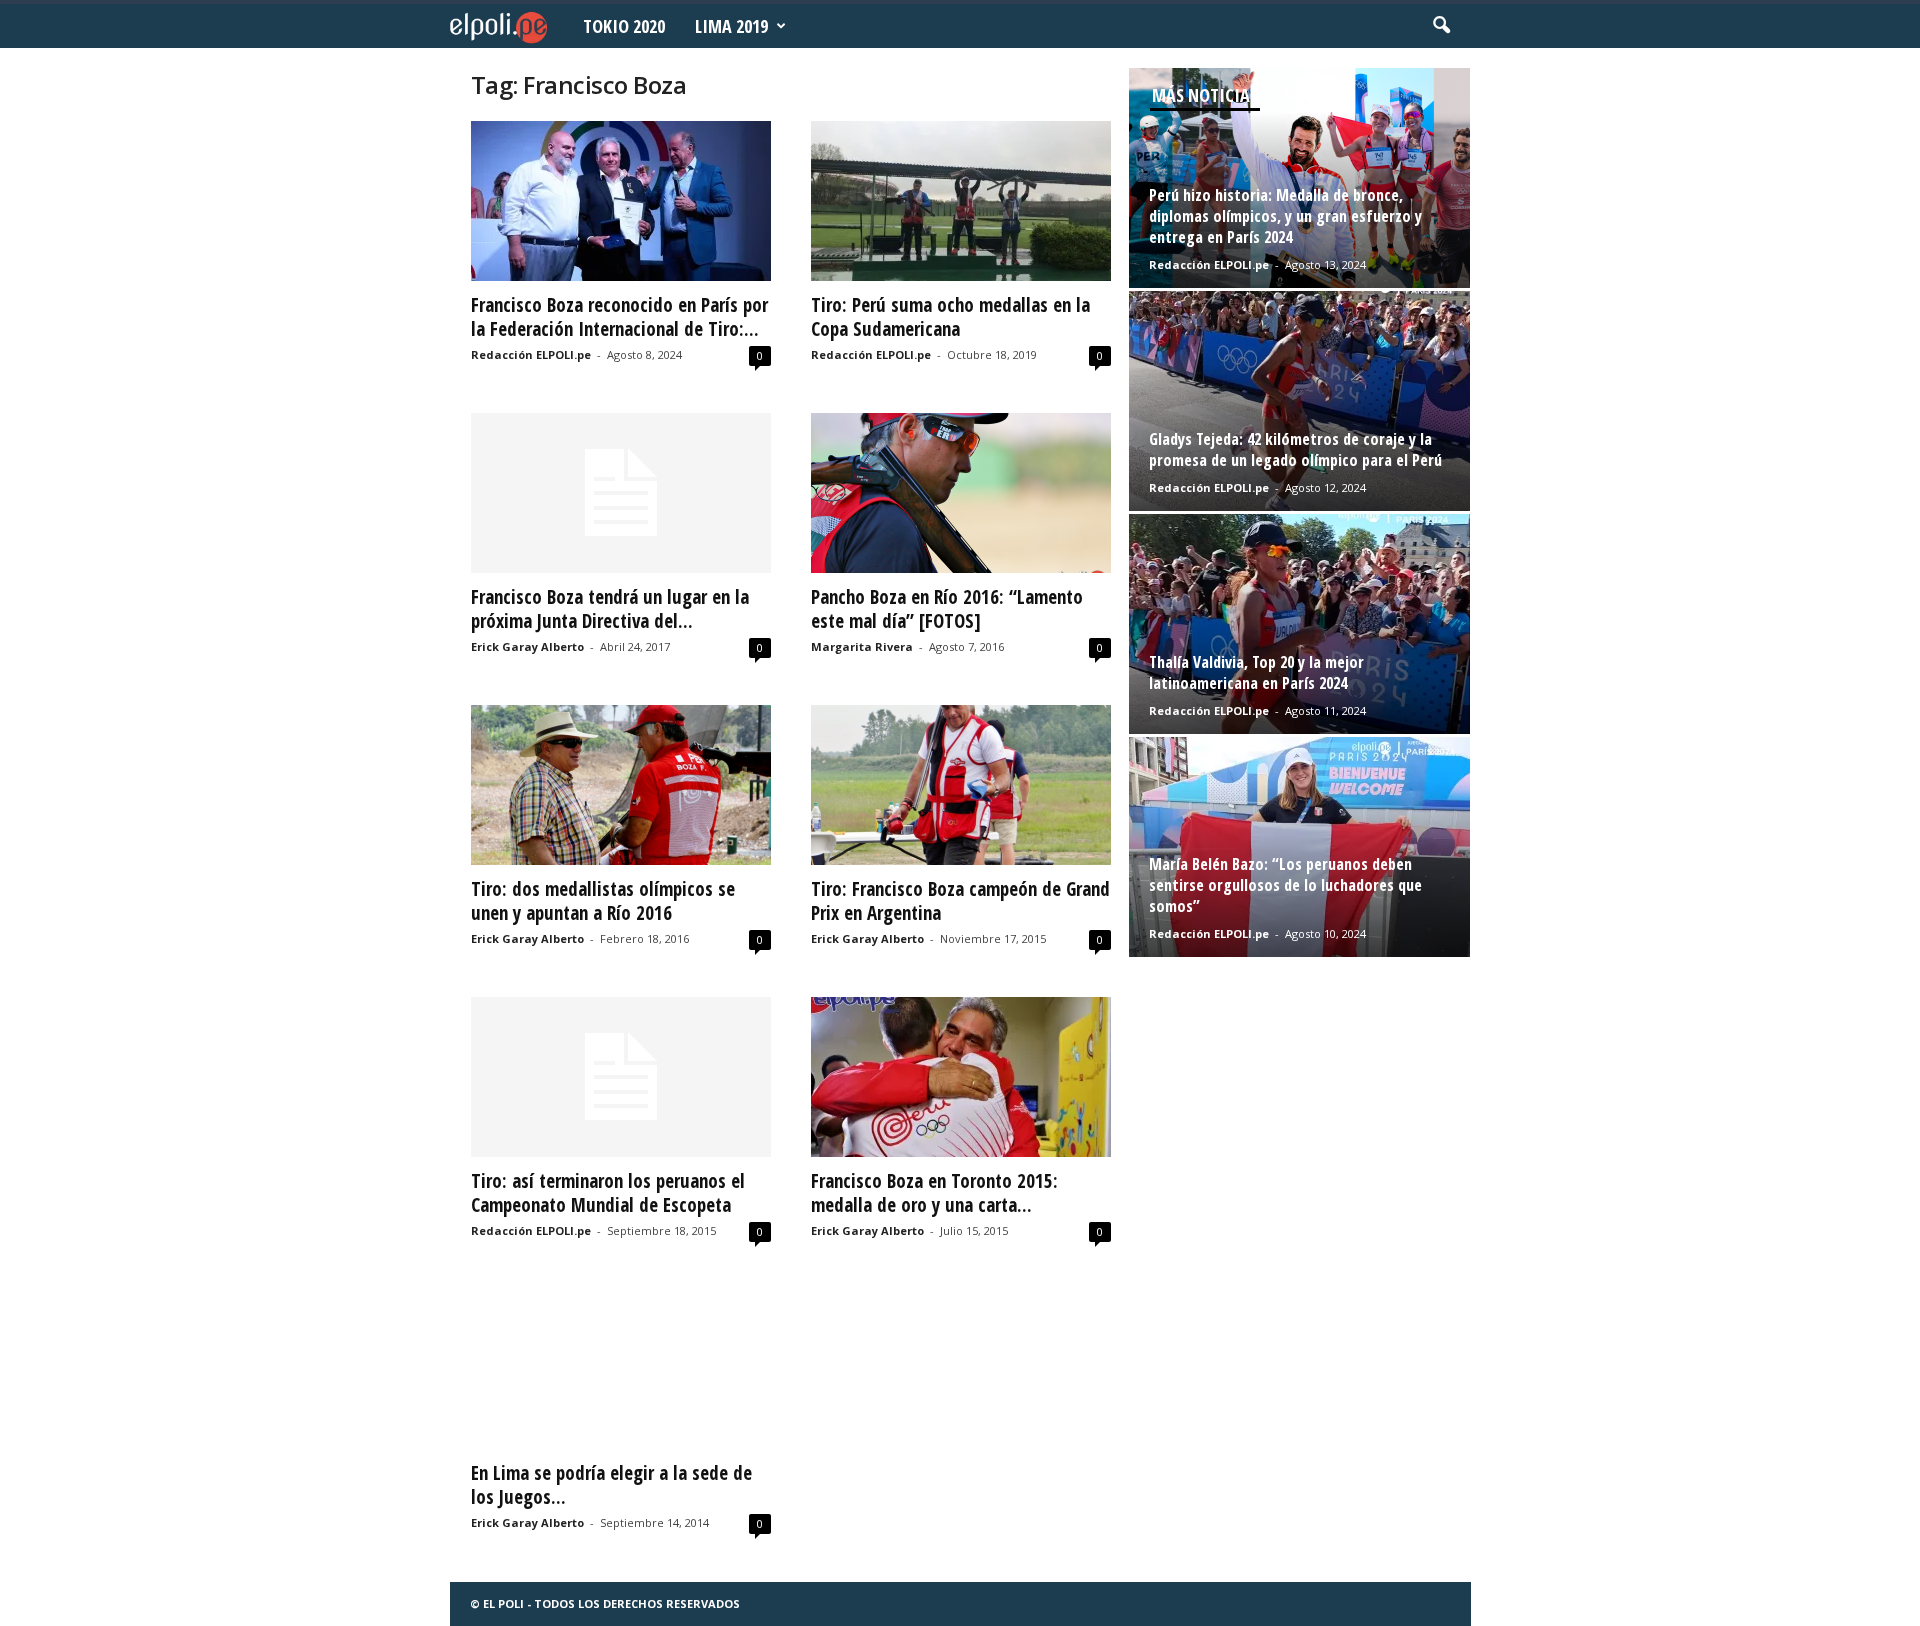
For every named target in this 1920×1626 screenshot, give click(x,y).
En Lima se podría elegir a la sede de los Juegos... (611, 1485)
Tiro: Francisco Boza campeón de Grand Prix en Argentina (960, 901)
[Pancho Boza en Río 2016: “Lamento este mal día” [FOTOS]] (961, 493)
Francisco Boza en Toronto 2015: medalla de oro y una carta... (934, 1193)
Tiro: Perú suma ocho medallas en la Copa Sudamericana (950, 317)
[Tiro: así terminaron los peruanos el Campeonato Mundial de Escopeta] (621, 1077)
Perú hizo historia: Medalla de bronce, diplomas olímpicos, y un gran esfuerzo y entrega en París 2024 (1285, 216)
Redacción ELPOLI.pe (531, 354)
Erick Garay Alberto (527, 646)
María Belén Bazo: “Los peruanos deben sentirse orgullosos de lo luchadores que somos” (1285, 885)
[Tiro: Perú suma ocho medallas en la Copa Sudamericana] (961, 201)
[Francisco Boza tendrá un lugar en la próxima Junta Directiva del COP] (621, 493)
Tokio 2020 (624, 26)
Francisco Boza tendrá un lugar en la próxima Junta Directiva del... (610, 609)
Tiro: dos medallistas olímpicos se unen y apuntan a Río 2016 (603, 901)
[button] (1441, 26)
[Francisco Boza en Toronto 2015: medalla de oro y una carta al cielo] (961, 1077)
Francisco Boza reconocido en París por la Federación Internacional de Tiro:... (619, 317)
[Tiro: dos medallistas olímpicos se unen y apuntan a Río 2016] (621, 785)
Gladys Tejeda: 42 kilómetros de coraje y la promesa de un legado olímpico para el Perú (1295, 449)
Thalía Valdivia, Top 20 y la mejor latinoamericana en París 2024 (1256, 672)
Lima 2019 (731, 26)
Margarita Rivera (862, 646)
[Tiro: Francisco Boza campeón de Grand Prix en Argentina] (961, 785)
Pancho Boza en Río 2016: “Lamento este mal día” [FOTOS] (947, 609)
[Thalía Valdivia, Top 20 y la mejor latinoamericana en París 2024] (1299, 624)
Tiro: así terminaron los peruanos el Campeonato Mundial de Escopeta (608, 1193)
